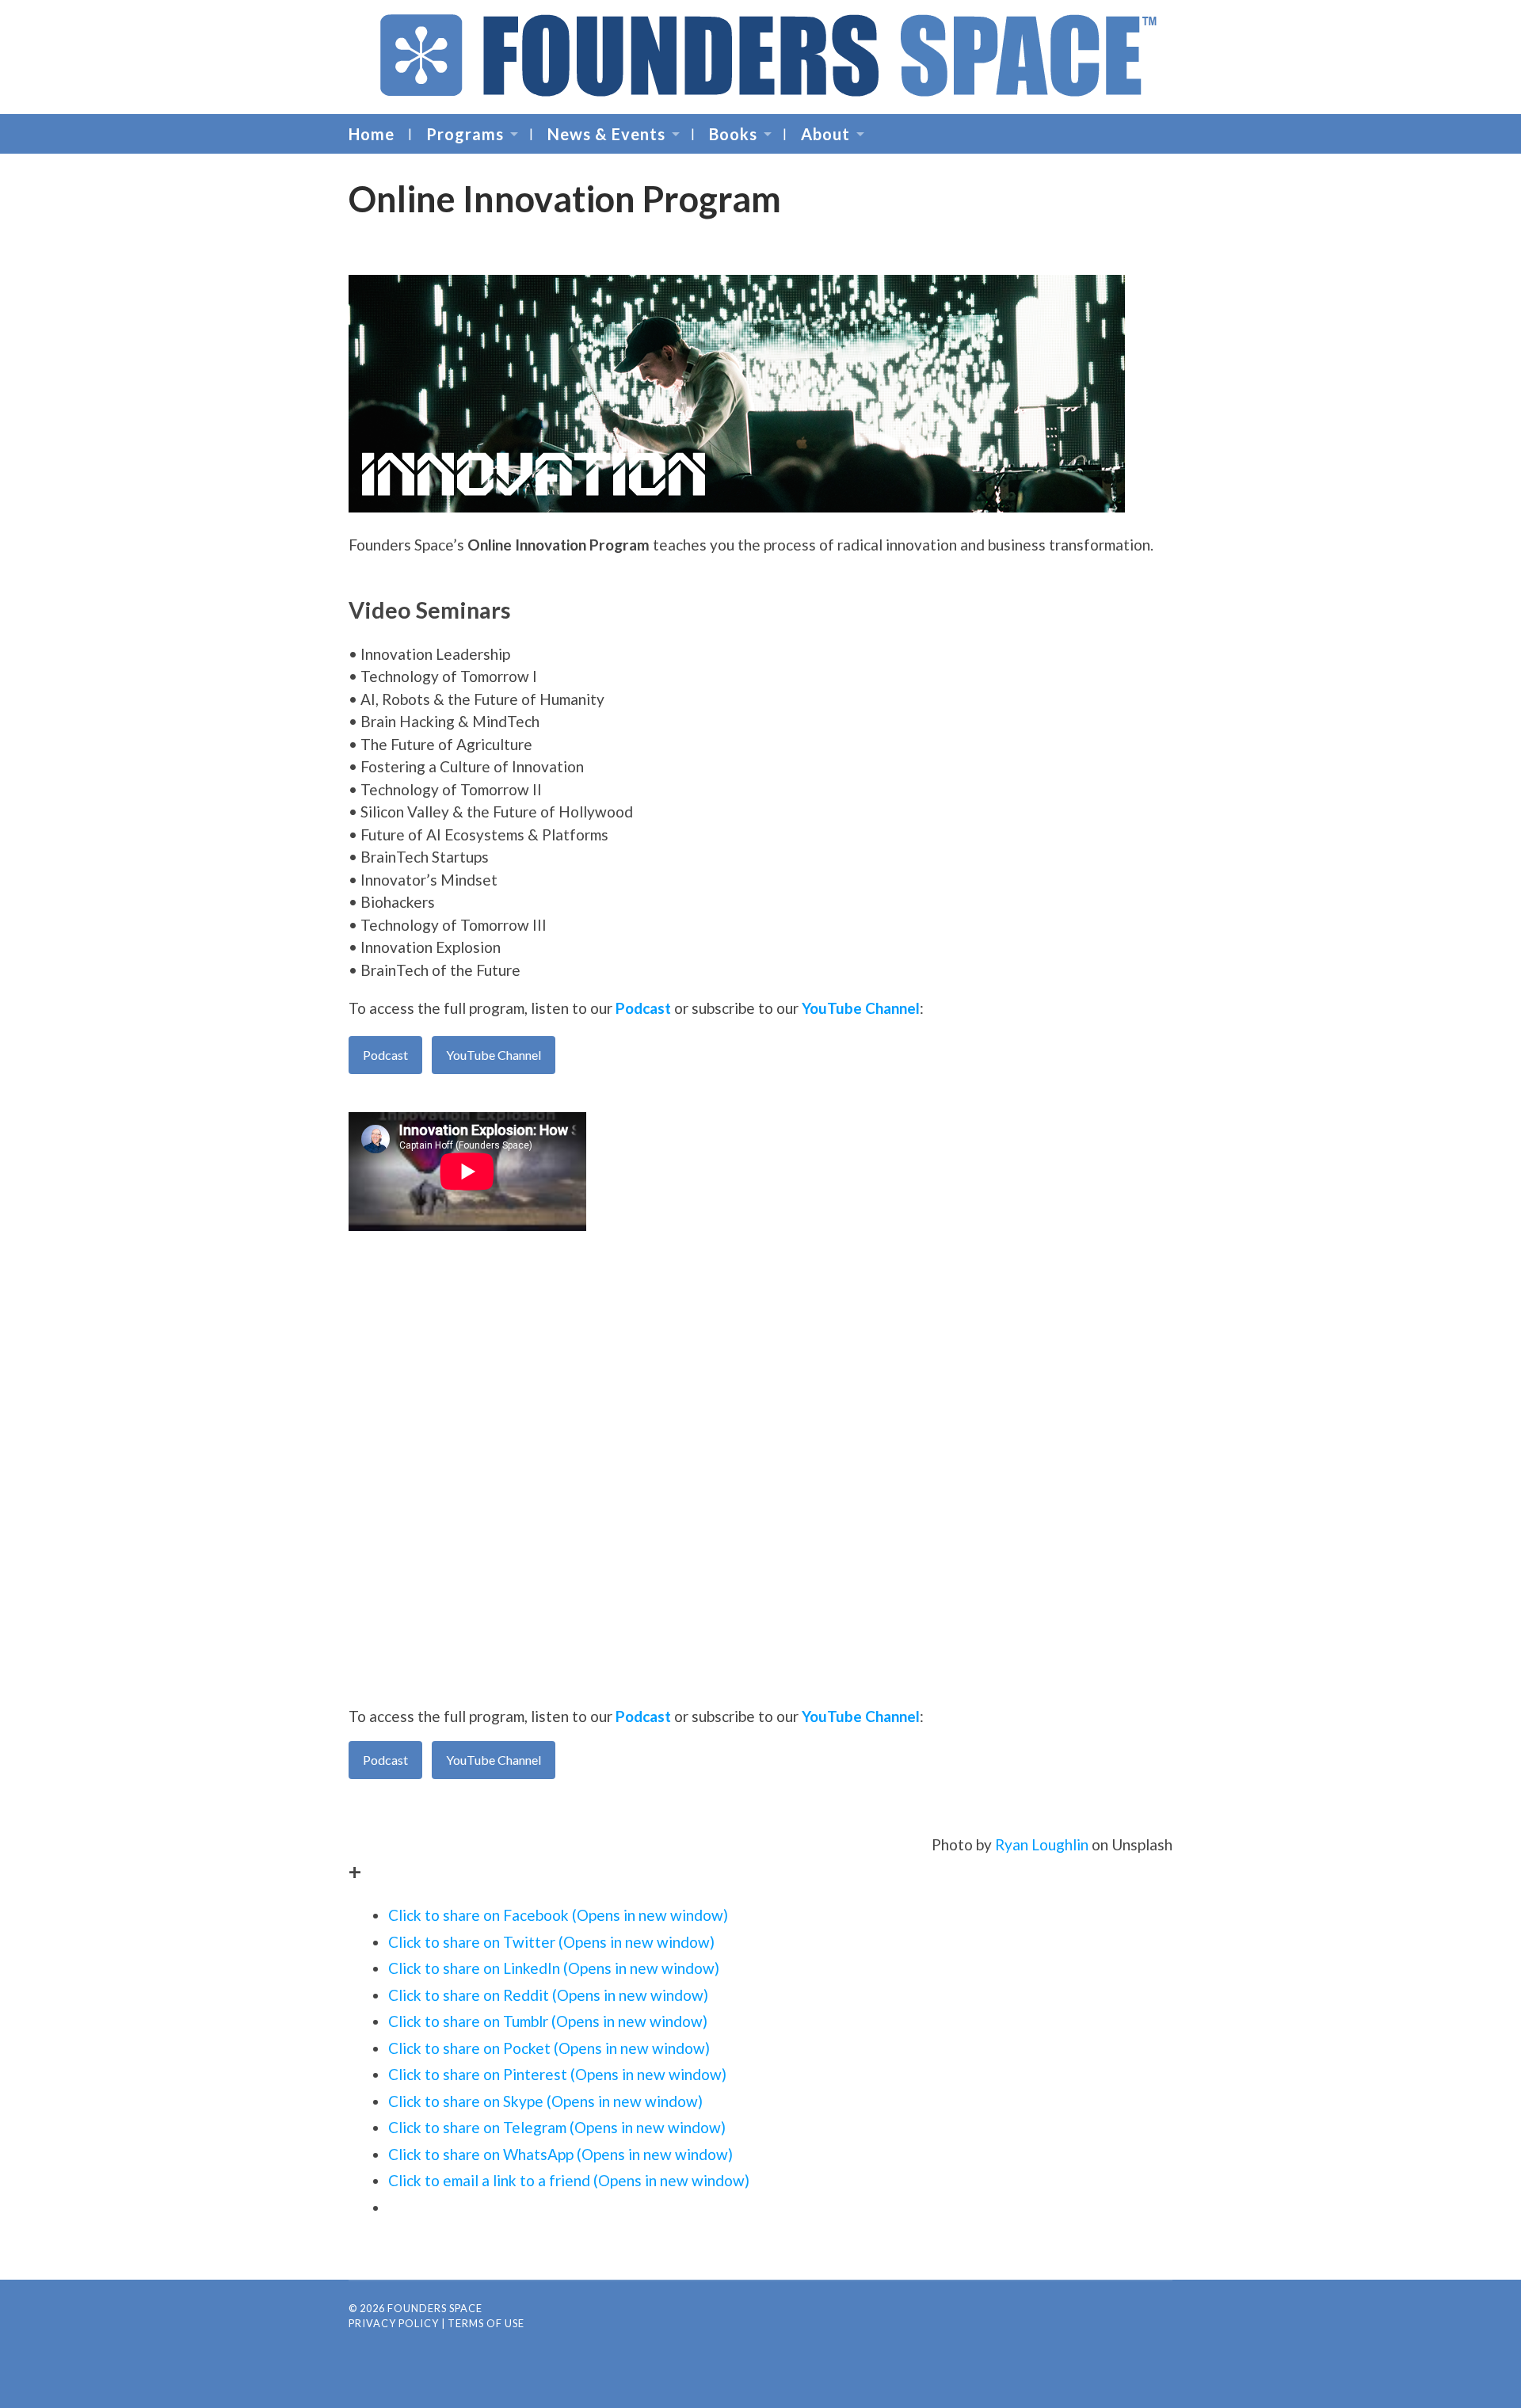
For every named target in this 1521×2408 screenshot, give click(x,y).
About (825, 134)
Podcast (643, 1008)
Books (733, 134)
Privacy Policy (394, 2323)
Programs (465, 134)
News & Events (606, 134)
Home (372, 134)
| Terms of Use (483, 2323)
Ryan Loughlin (1042, 1844)
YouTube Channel (861, 1008)
